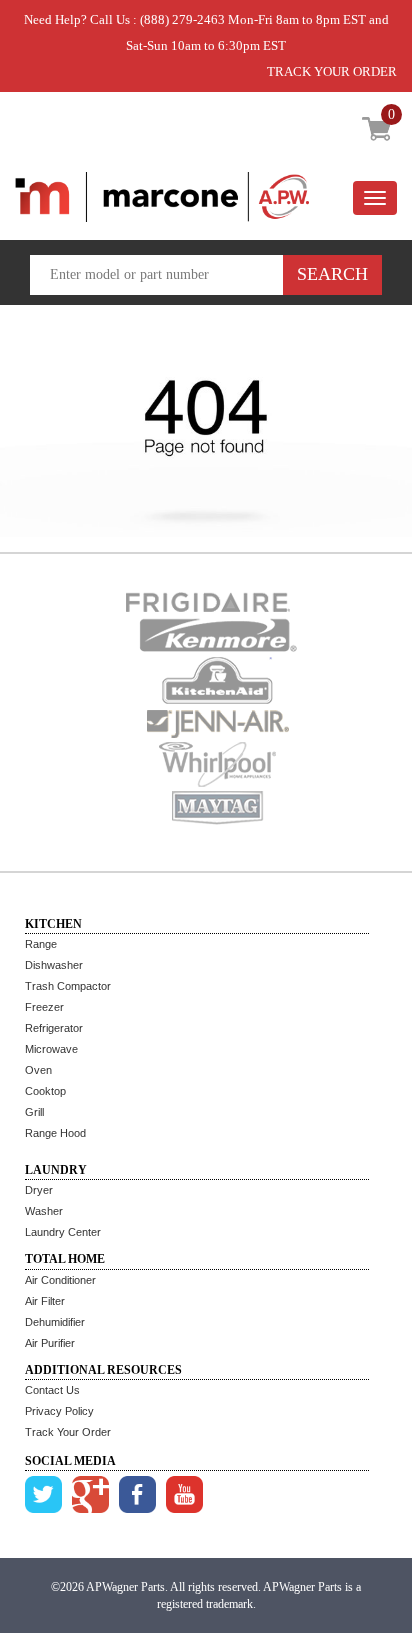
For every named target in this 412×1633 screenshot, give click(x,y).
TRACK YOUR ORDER (332, 71)
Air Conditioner (60, 1280)
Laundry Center (63, 1232)
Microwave (51, 1049)
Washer (44, 1211)
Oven (38, 1070)
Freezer (44, 1007)
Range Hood (55, 1133)
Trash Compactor (68, 986)
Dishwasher (54, 965)
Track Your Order (68, 1432)
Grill (34, 1112)
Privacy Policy (59, 1411)
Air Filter (45, 1301)
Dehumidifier (55, 1322)
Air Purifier (50, 1343)
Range (41, 944)
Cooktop (45, 1091)
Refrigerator (54, 1028)
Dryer (39, 1190)
